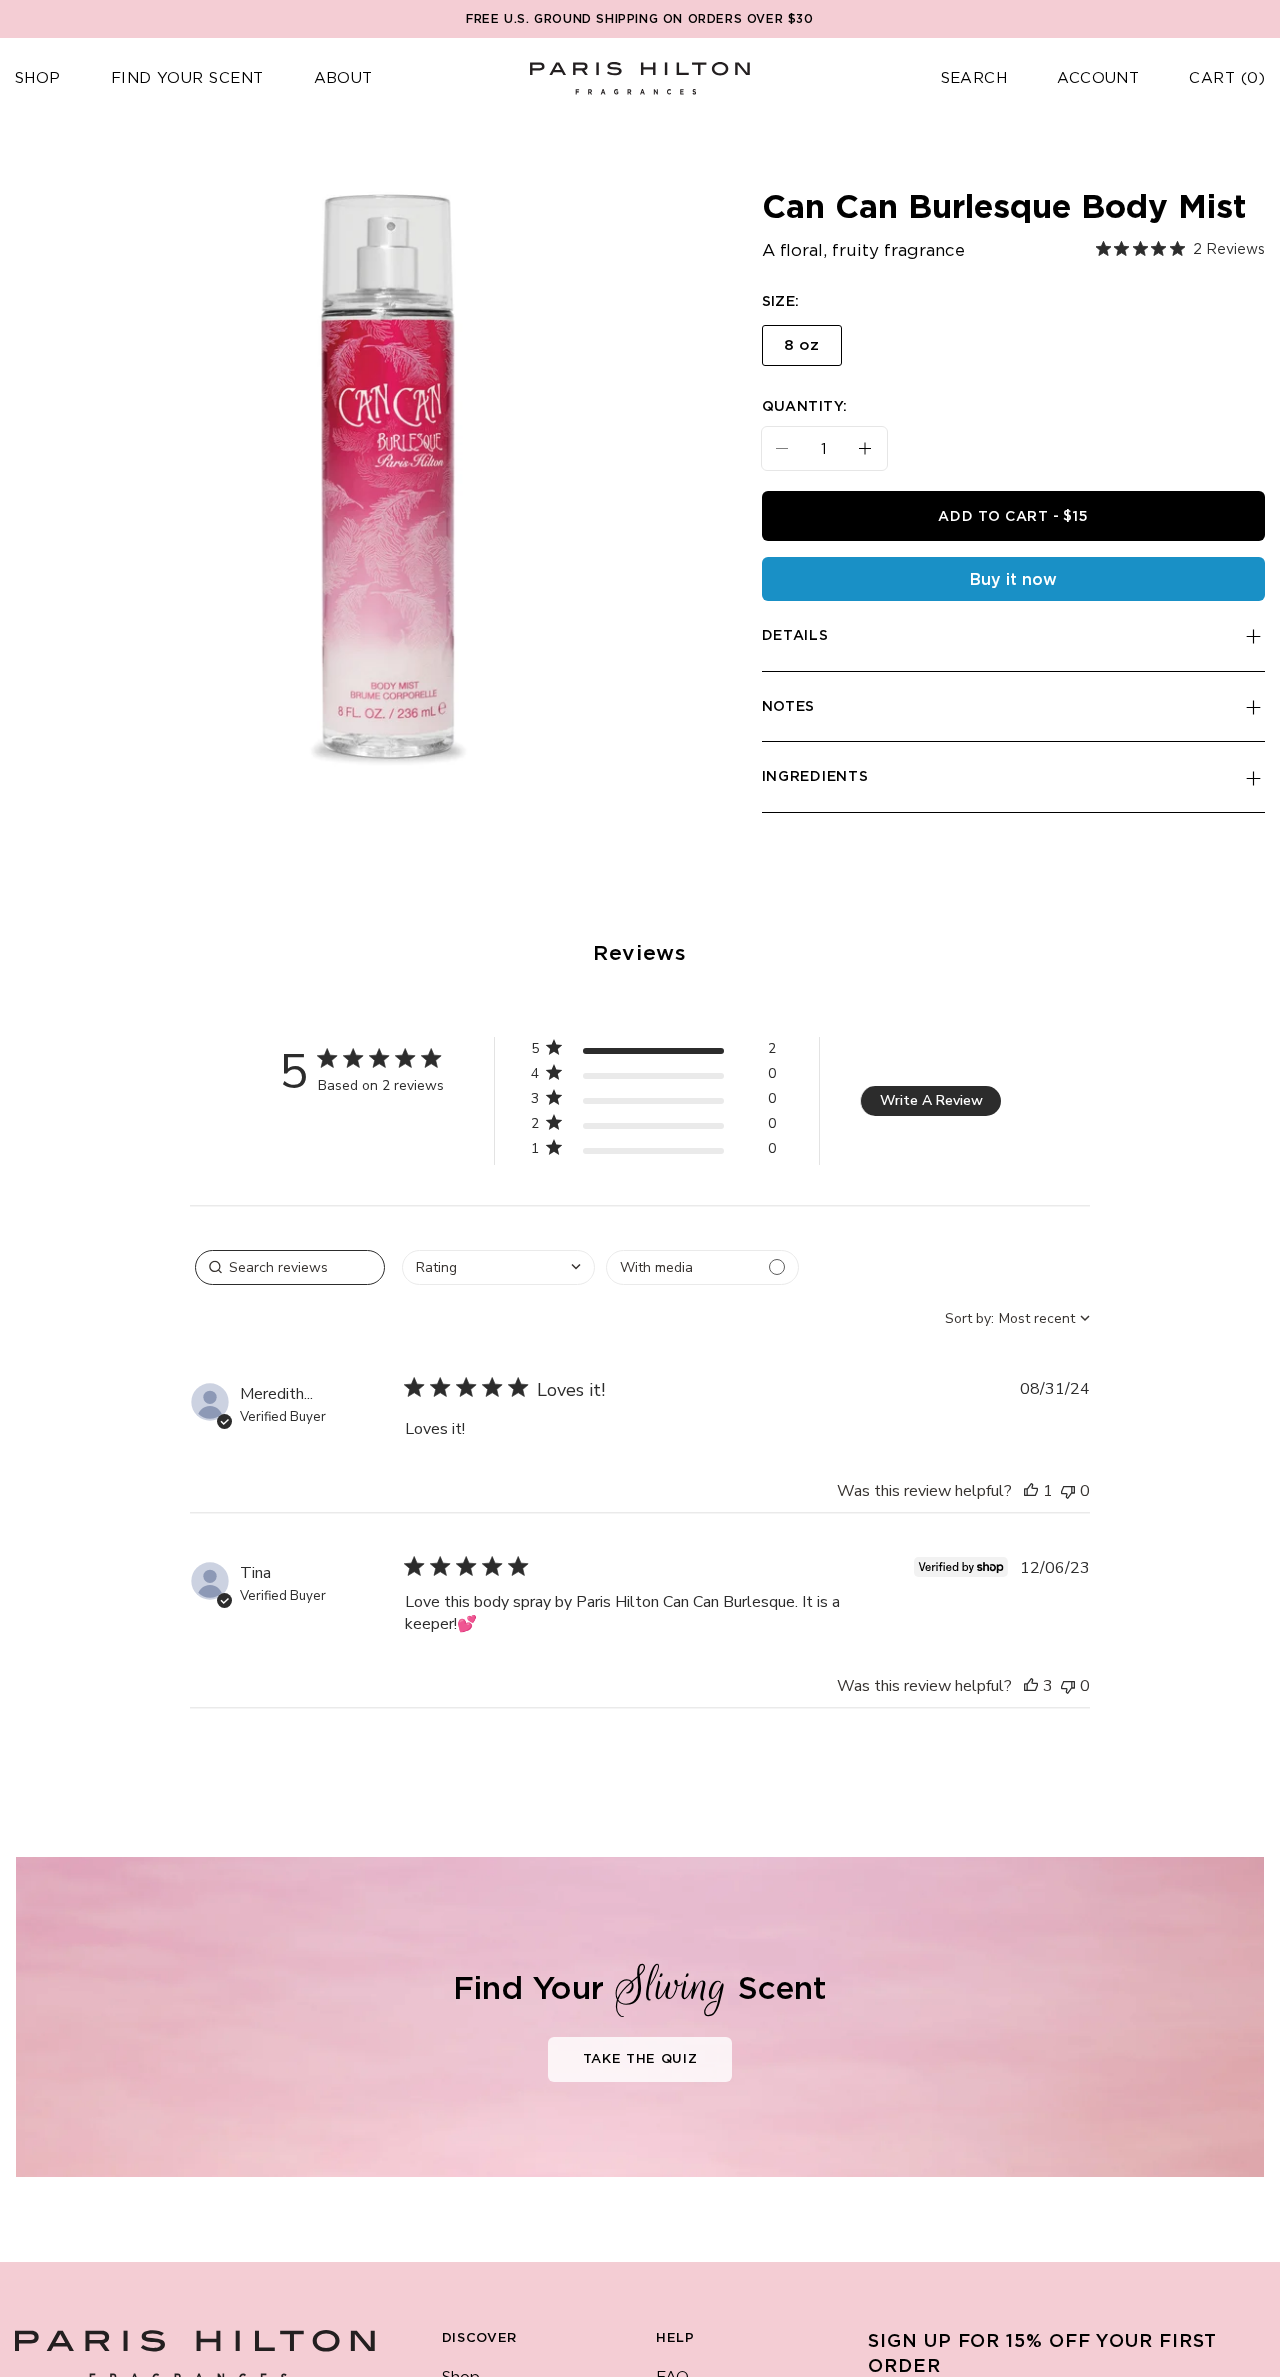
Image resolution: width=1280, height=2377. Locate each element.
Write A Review (931, 1100)
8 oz (801, 345)
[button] (38, 79)
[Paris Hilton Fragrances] (640, 78)
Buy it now (1013, 580)
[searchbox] (290, 1267)
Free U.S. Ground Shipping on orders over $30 (639, 19)
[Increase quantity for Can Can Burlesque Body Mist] (873, 448)
